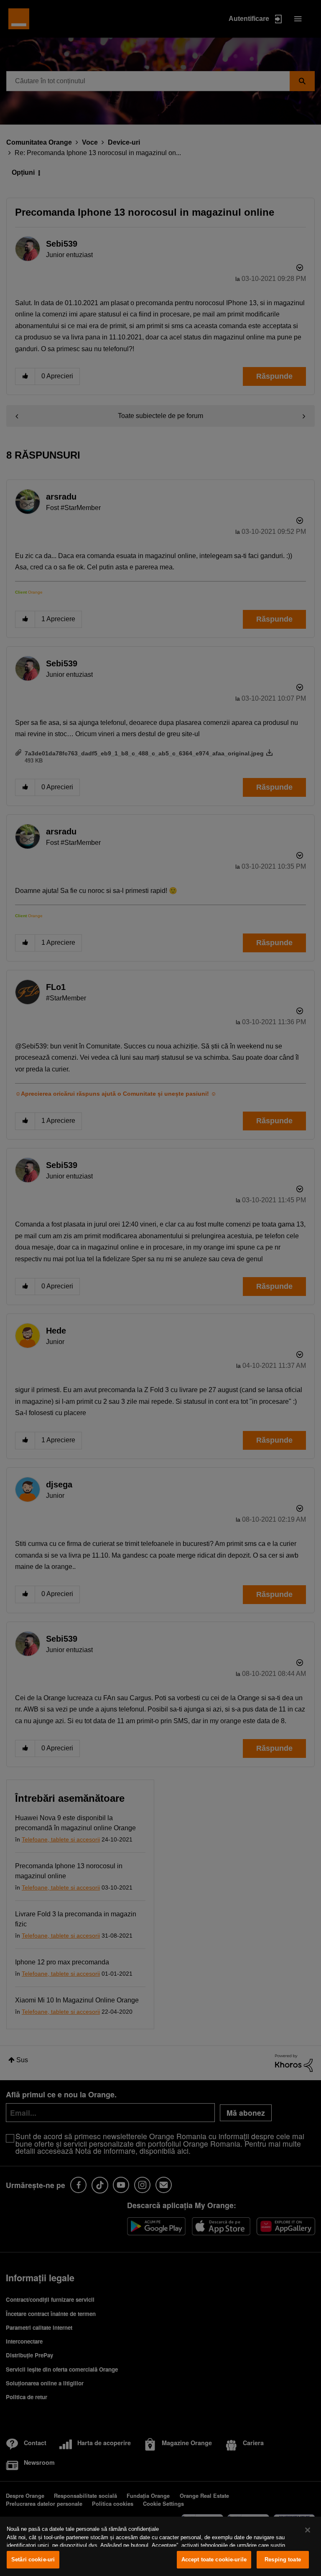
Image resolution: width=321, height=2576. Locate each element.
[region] (160, 2546)
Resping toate (283, 2559)
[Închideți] (308, 2530)
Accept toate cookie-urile (214, 2559)
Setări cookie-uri (33, 2559)
